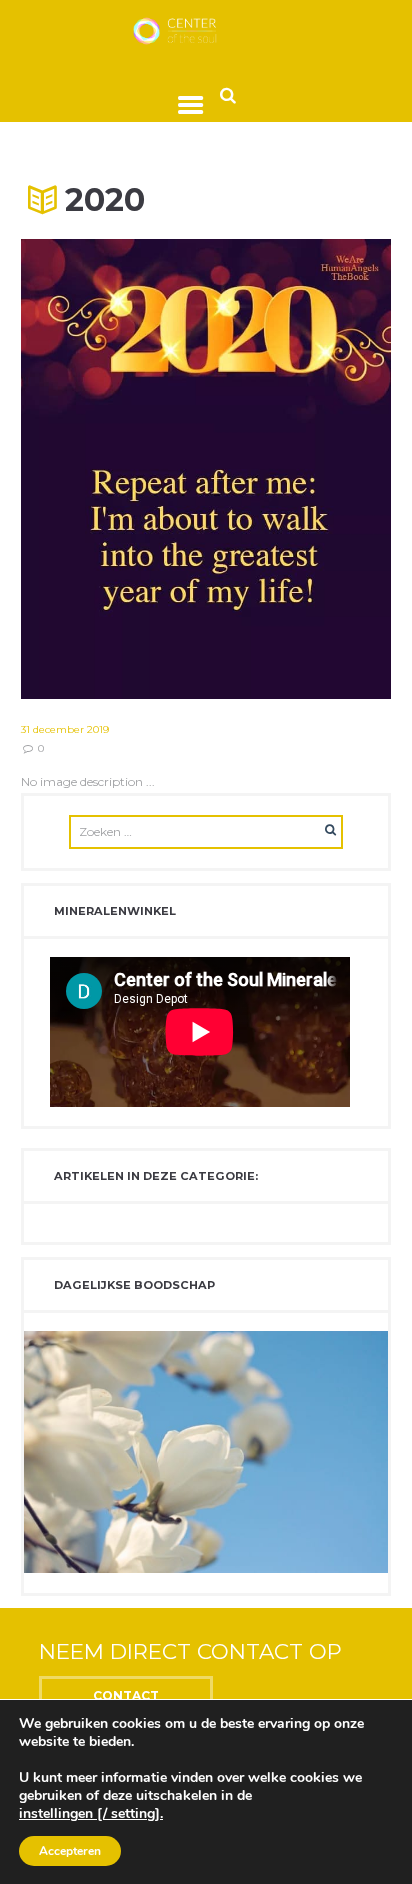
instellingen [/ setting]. (91, 1814)
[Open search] (228, 94)
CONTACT (126, 1695)
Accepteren (70, 1851)
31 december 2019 (65, 729)
